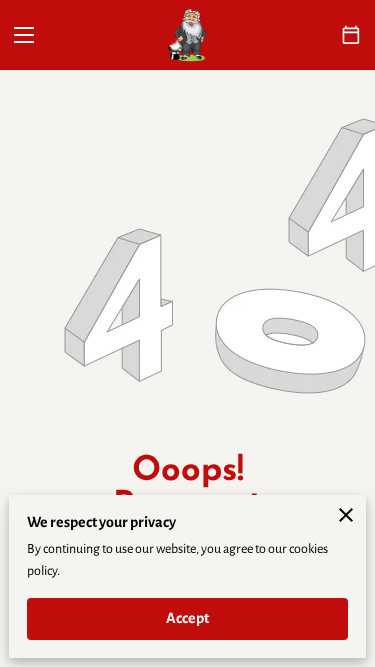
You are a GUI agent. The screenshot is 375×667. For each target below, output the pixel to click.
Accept (187, 618)
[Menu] (24, 35)
